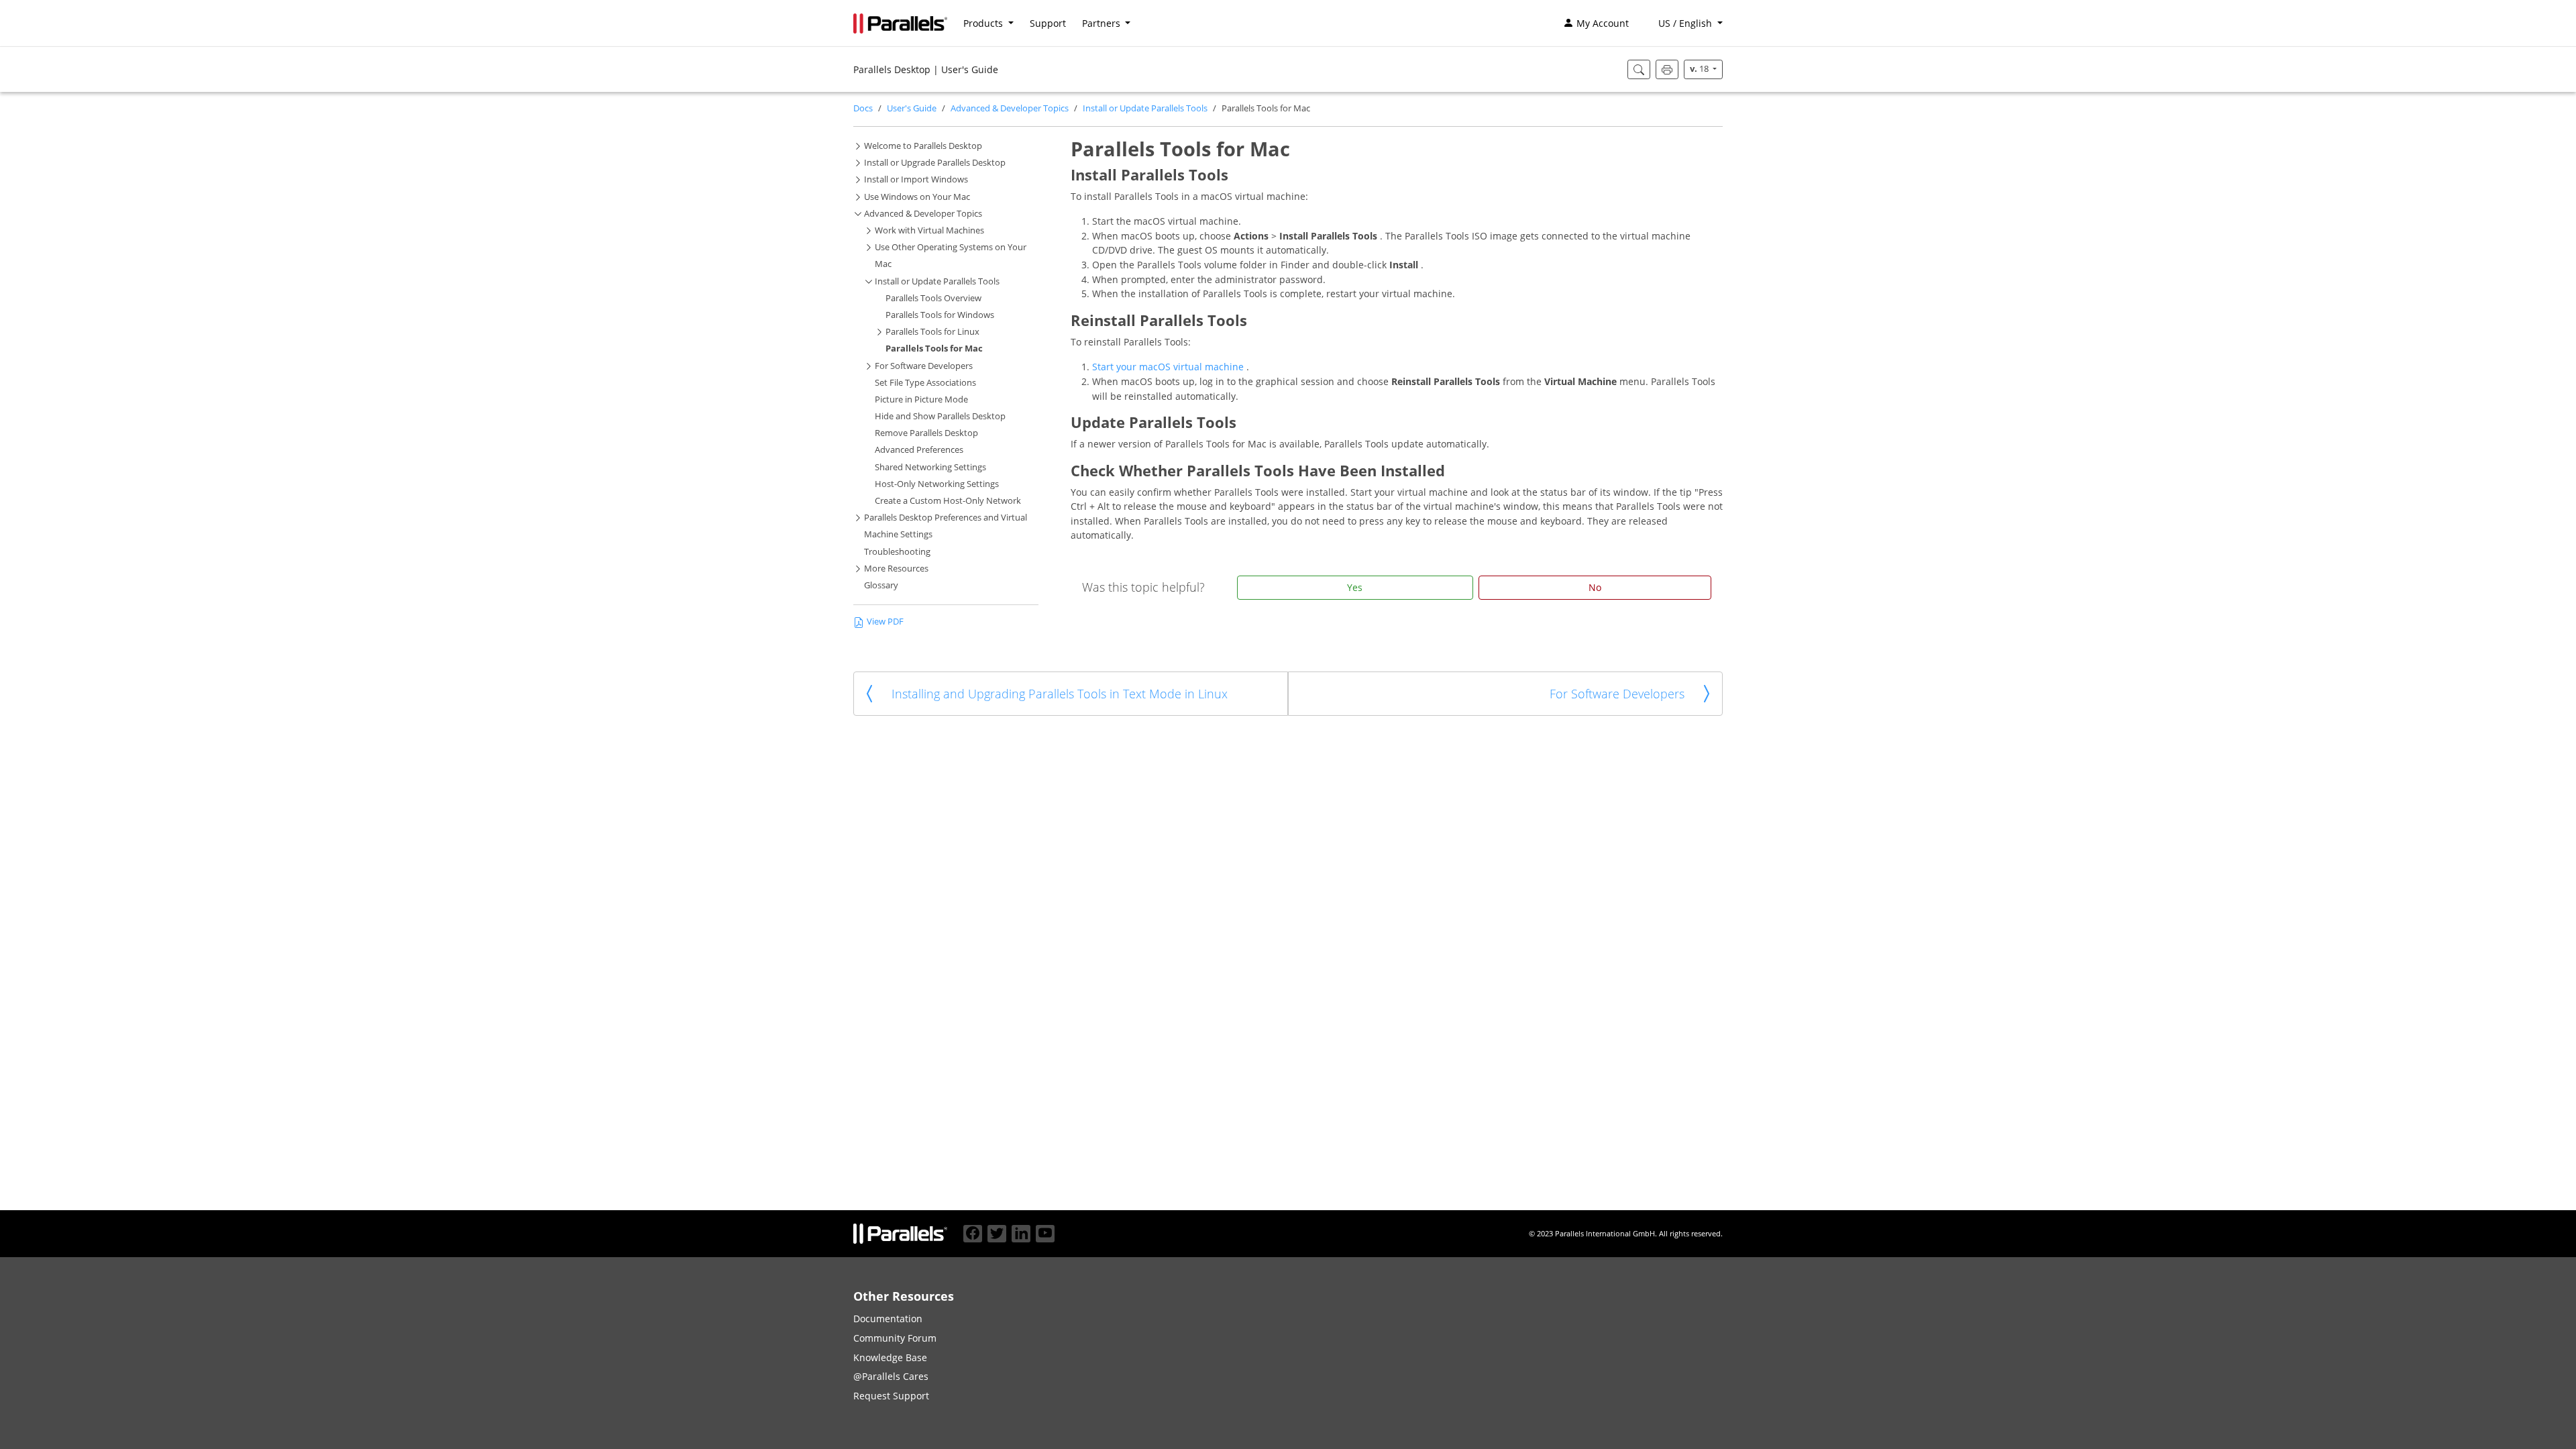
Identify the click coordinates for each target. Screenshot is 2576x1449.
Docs (863, 108)
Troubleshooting (897, 552)
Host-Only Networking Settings (937, 484)
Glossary (881, 585)
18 (1700, 69)
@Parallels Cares (891, 1376)
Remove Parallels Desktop (926, 433)
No (1595, 587)
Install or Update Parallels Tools (1145, 108)
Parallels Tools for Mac (934, 348)
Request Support (891, 1396)
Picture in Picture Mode (921, 399)
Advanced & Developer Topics (1010, 108)
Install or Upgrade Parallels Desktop (935, 163)
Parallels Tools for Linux (932, 332)
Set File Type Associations (925, 383)
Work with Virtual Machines (929, 230)
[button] (1684, 23)
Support (1048, 23)
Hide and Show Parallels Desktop (940, 416)
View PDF (885, 622)
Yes (1355, 587)
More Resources (896, 569)
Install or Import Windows (916, 179)
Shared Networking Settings (930, 467)
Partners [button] (1103, 23)
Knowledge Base (890, 1357)
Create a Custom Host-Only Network (948, 501)
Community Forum (895, 1338)
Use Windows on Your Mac (917, 197)
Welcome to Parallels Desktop (923, 146)
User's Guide (912, 108)
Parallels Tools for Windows (940, 315)
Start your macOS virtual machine (1169, 367)
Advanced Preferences (919, 450)
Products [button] (984, 23)
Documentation (888, 1319)
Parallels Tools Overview (933, 298)
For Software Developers (924, 366)
